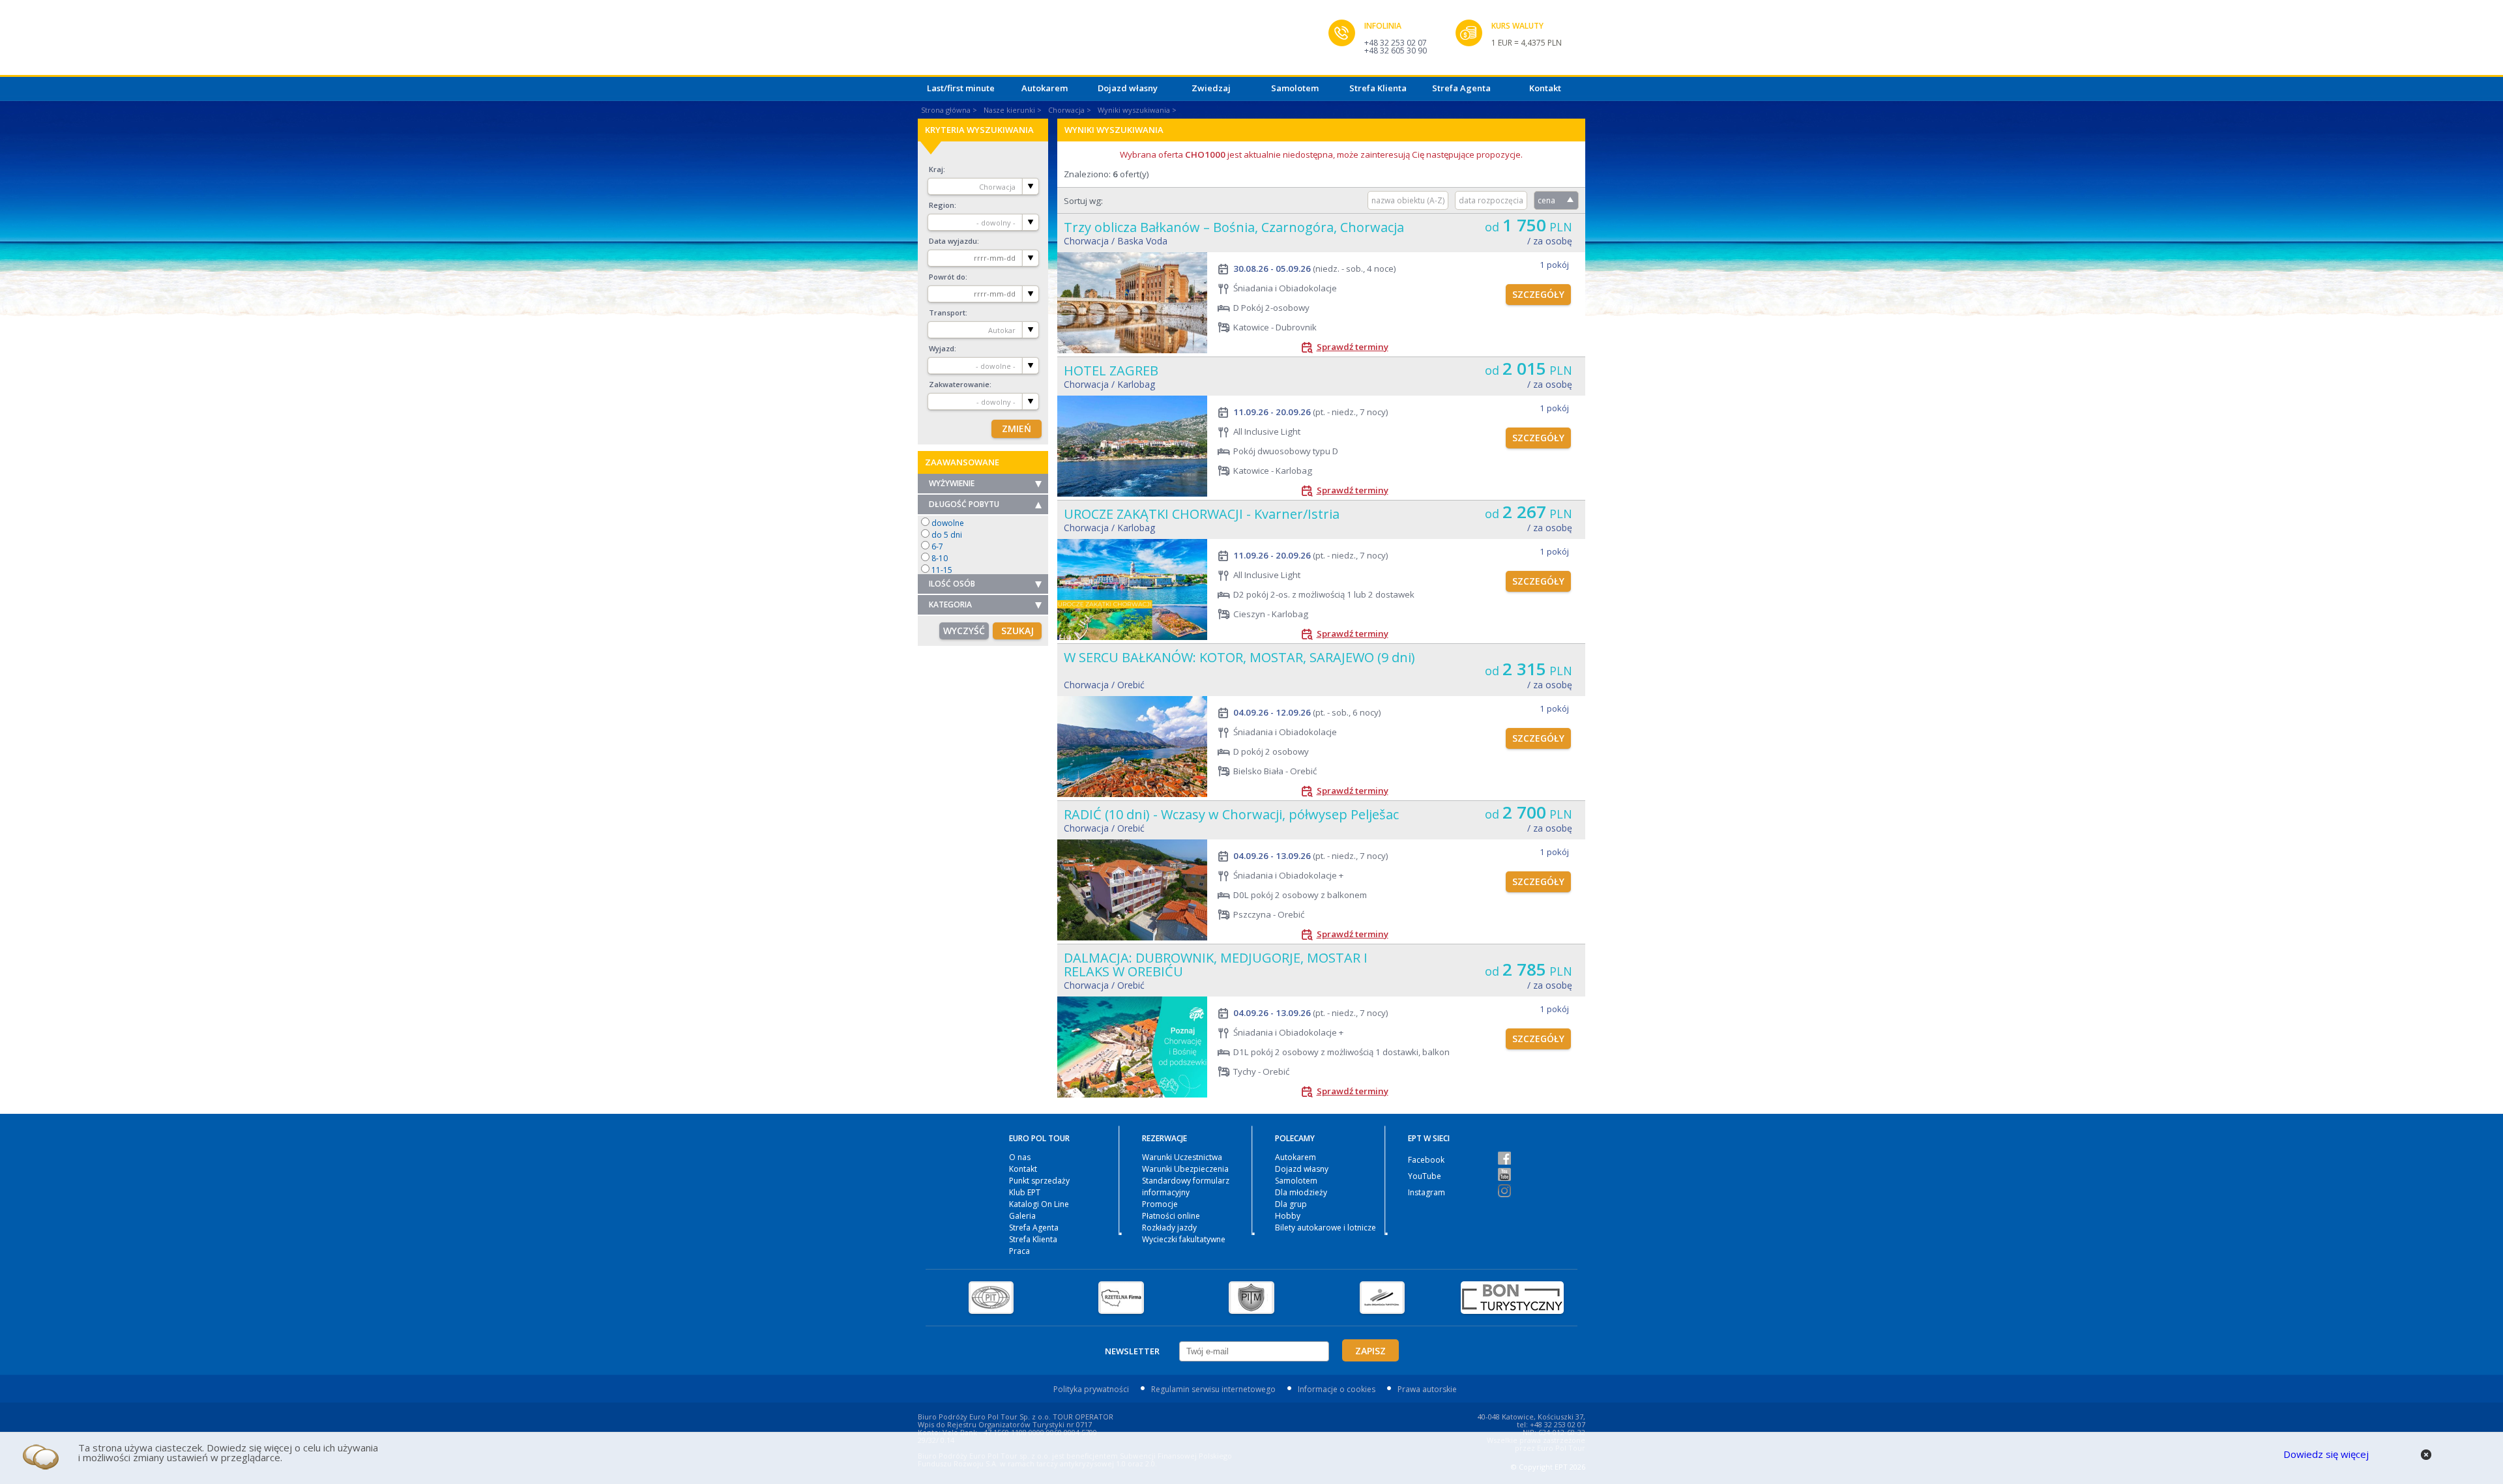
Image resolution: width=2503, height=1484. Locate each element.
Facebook (1426, 1160)
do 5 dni (947, 535)
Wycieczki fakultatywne (1184, 1239)
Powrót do (947, 277)
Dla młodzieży (1301, 1192)
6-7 (937, 546)
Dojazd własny (1128, 88)
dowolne (948, 523)
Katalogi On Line (1039, 1204)
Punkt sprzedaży (1039, 1181)
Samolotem (1295, 88)
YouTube (1425, 1176)
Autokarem (1045, 88)
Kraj (936, 169)
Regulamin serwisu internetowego (1213, 1389)
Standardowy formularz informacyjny (1186, 1186)
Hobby (1288, 1216)
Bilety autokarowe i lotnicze (1325, 1228)
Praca (1019, 1251)
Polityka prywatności (1091, 1389)
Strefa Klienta (1378, 88)
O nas (1020, 1157)
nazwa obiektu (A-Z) (1408, 200)
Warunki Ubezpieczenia (1185, 1169)
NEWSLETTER (1132, 1351)
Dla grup (1291, 1204)
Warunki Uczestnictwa (1182, 1157)
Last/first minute (961, 88)
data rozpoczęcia (1491, 200)
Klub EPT (1025, 1192)
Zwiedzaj (1211, 88)
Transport (947, 313)
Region (942, 205)
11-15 (942, 570)
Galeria (1022, 1216)
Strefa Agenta (1461, 88)
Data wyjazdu (953, 241)
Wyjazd (942, 348)
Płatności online (1171, 1216)
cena (1546, 200)
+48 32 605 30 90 (1396, 51)
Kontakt (1545, 88)
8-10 (940, 558)
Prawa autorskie (1427, 1389)
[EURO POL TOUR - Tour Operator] (1123, 41)
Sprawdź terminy (1353, 347)
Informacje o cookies (1337, 1389)
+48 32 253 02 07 (1396, 43)
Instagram (1427, 1192)
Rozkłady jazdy (1169, 1228)
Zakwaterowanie (959, 384)
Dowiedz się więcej (2326, 1454)
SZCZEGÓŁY (1538, 294)
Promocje (1160, 1204)
